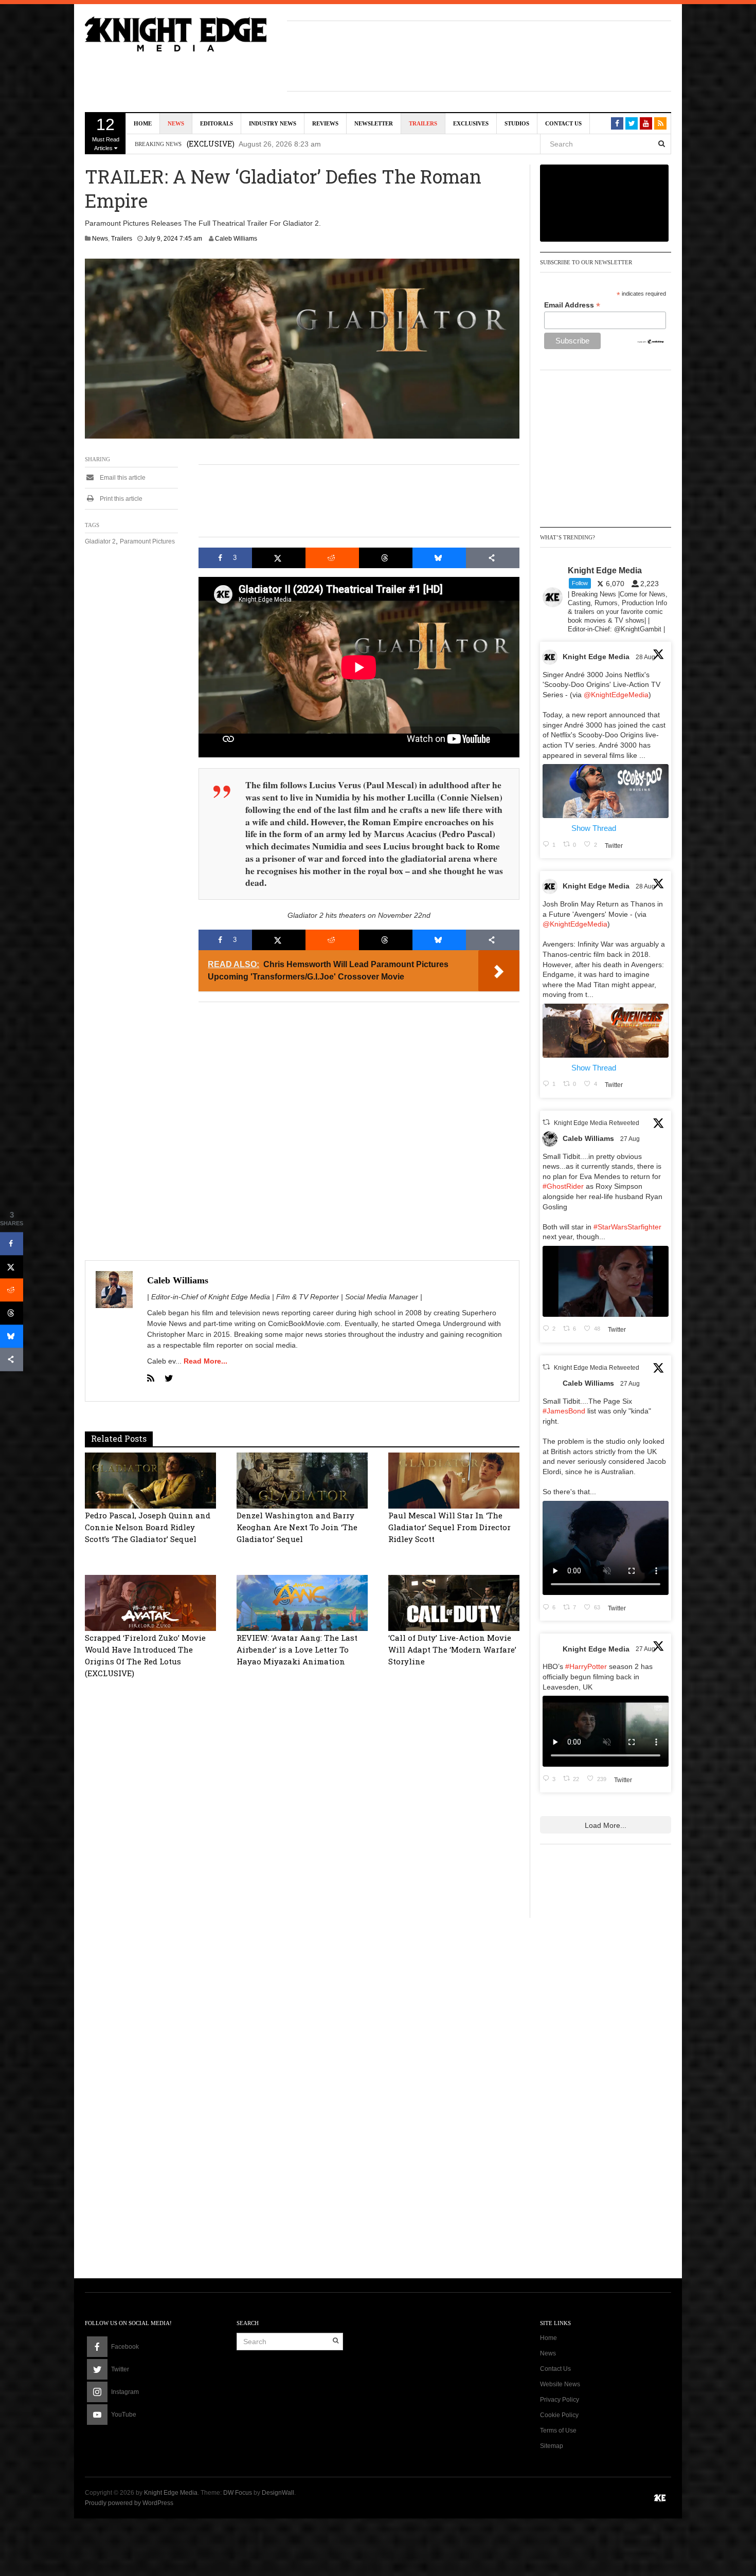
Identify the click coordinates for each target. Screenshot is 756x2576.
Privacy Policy (560, 2400)
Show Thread (594, 828)
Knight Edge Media (596, 657)
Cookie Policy (559, 2415)
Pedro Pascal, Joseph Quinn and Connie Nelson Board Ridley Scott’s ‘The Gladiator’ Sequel (148, 1527)
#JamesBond (564, 1411)
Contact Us (563, 123)
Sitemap (552, 2446)
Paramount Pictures (147, 541)
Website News (560, 2384)
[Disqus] (302, 1848)
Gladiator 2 (100, 541)
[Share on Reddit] (332, 558)
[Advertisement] (479, 55)
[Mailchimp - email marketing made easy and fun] (651, 341)
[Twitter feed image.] (606, 791)
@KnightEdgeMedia (616, 695)
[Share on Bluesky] (439, 558)
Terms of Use (558, 2430)
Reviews (325, 123)
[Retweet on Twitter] (546, 1122)
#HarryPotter (586, 1666)
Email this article (122, 478)
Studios (517, 123)
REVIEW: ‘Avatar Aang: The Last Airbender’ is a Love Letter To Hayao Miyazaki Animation (297, 1649)
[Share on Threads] (386, 558)
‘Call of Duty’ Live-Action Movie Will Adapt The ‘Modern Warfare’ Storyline (452, 1649)
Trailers (423, 123)
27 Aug (631, 1139)
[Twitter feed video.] (606, 1281)
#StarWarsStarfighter (627, 1227)
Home (143, 123)
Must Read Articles (106, 133)
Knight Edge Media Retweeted (597, 1123)
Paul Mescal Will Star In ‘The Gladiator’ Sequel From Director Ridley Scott (449, 1527)
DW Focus (238, 2493)
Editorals (217, 123)
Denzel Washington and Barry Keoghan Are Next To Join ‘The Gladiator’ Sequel (297, 1527)
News (176, 123)
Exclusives (471, 123)
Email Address (572, 305)
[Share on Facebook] (12, 1244)
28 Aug (646, 657)
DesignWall (278, 2493)
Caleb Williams (236, 239)
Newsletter (374, 123)
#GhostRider (563, 1186)
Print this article (120, 499)
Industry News (273, 123)
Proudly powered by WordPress (129, 2503)
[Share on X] (279, 558)
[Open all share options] (493, 558)
